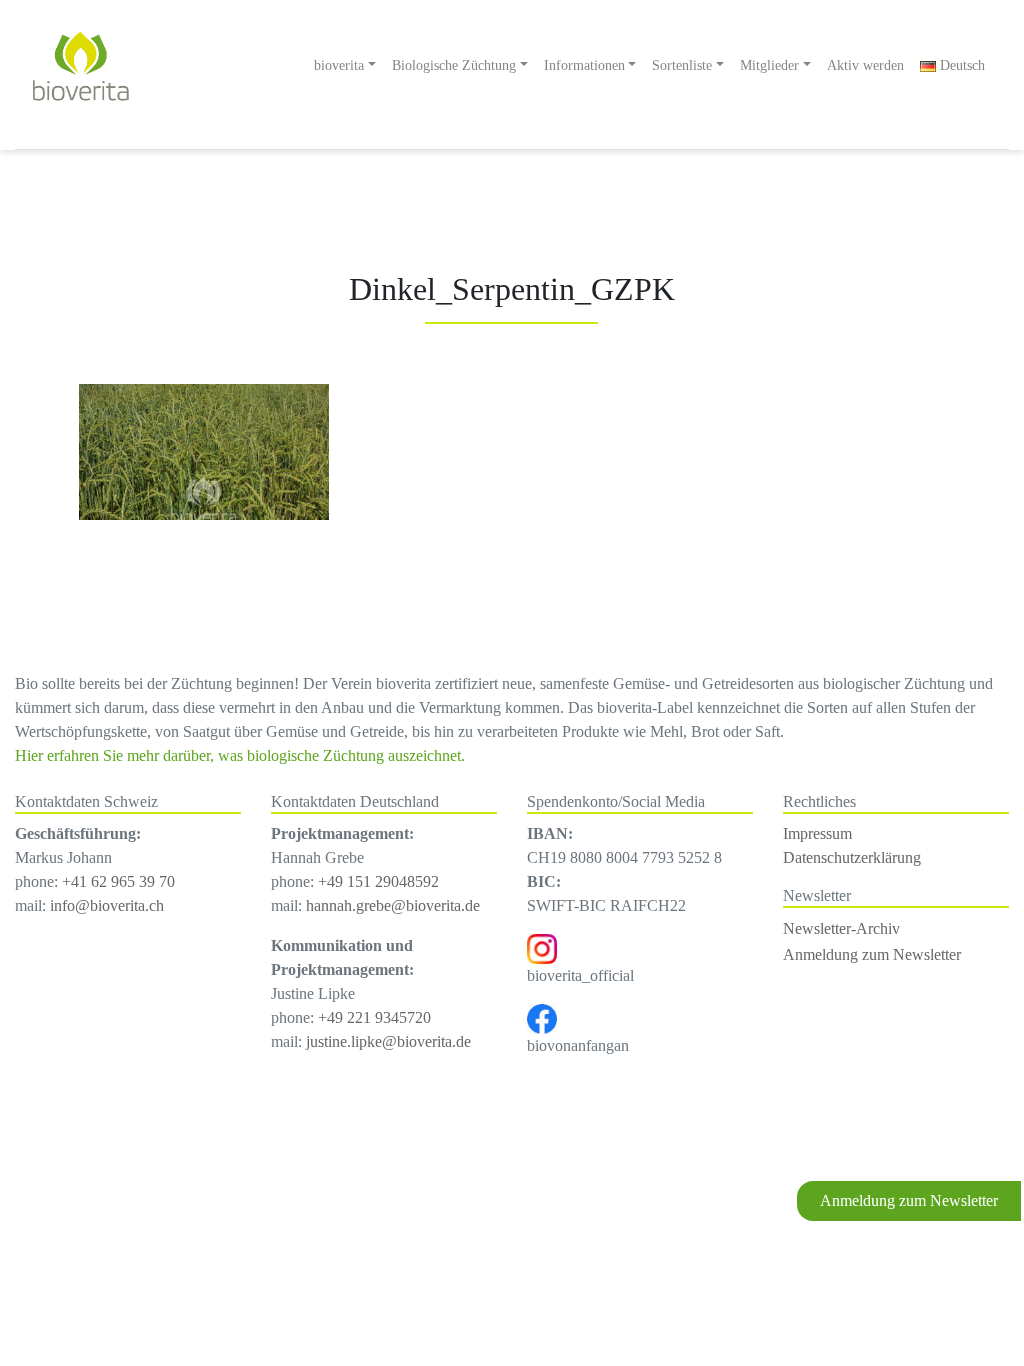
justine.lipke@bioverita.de (388, 1041)
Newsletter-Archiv (841, 928)
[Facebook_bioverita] (542, 1017)
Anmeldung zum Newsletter (909, 1200)
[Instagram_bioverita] (542, 947)
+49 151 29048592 (378, 881)
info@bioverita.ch (107, 905)
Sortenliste (682, 65)
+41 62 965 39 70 (118, 881)
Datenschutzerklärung (852, 857)
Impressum (817, 833)
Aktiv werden (865, 65)
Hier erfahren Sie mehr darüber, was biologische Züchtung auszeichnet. (240, 755)
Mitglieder (769, 65)
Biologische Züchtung (454, 65)
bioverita (339, 65)
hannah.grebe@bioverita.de (393, 905)
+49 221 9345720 (374, 1017)
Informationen (584, 65)
